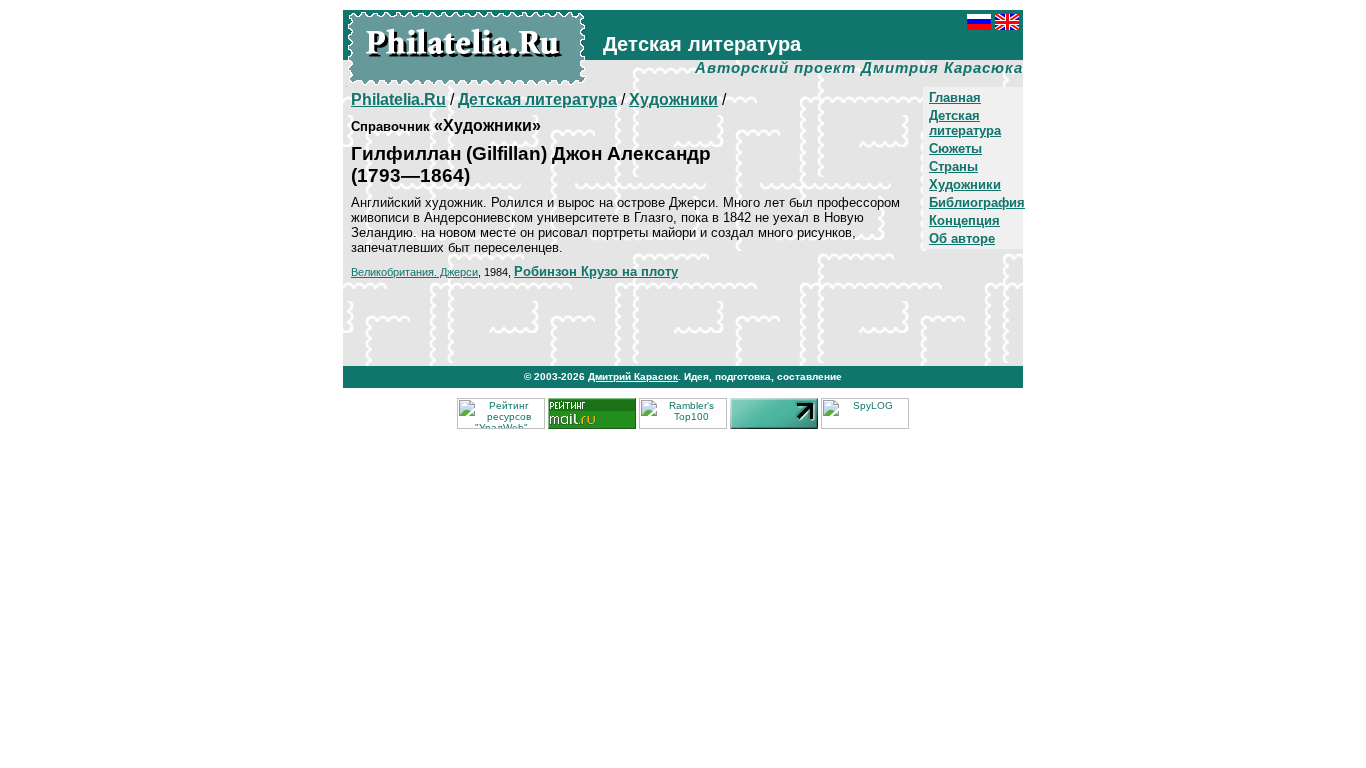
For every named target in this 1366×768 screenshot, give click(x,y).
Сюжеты (955, 148)
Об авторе (962, 238)
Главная (955, 97)
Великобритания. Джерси (414, 272)
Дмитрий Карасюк (633, 376)
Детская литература (965, 123)
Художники (965, 184)
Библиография (977, 202)
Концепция (964, 220)
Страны (953, 166)
